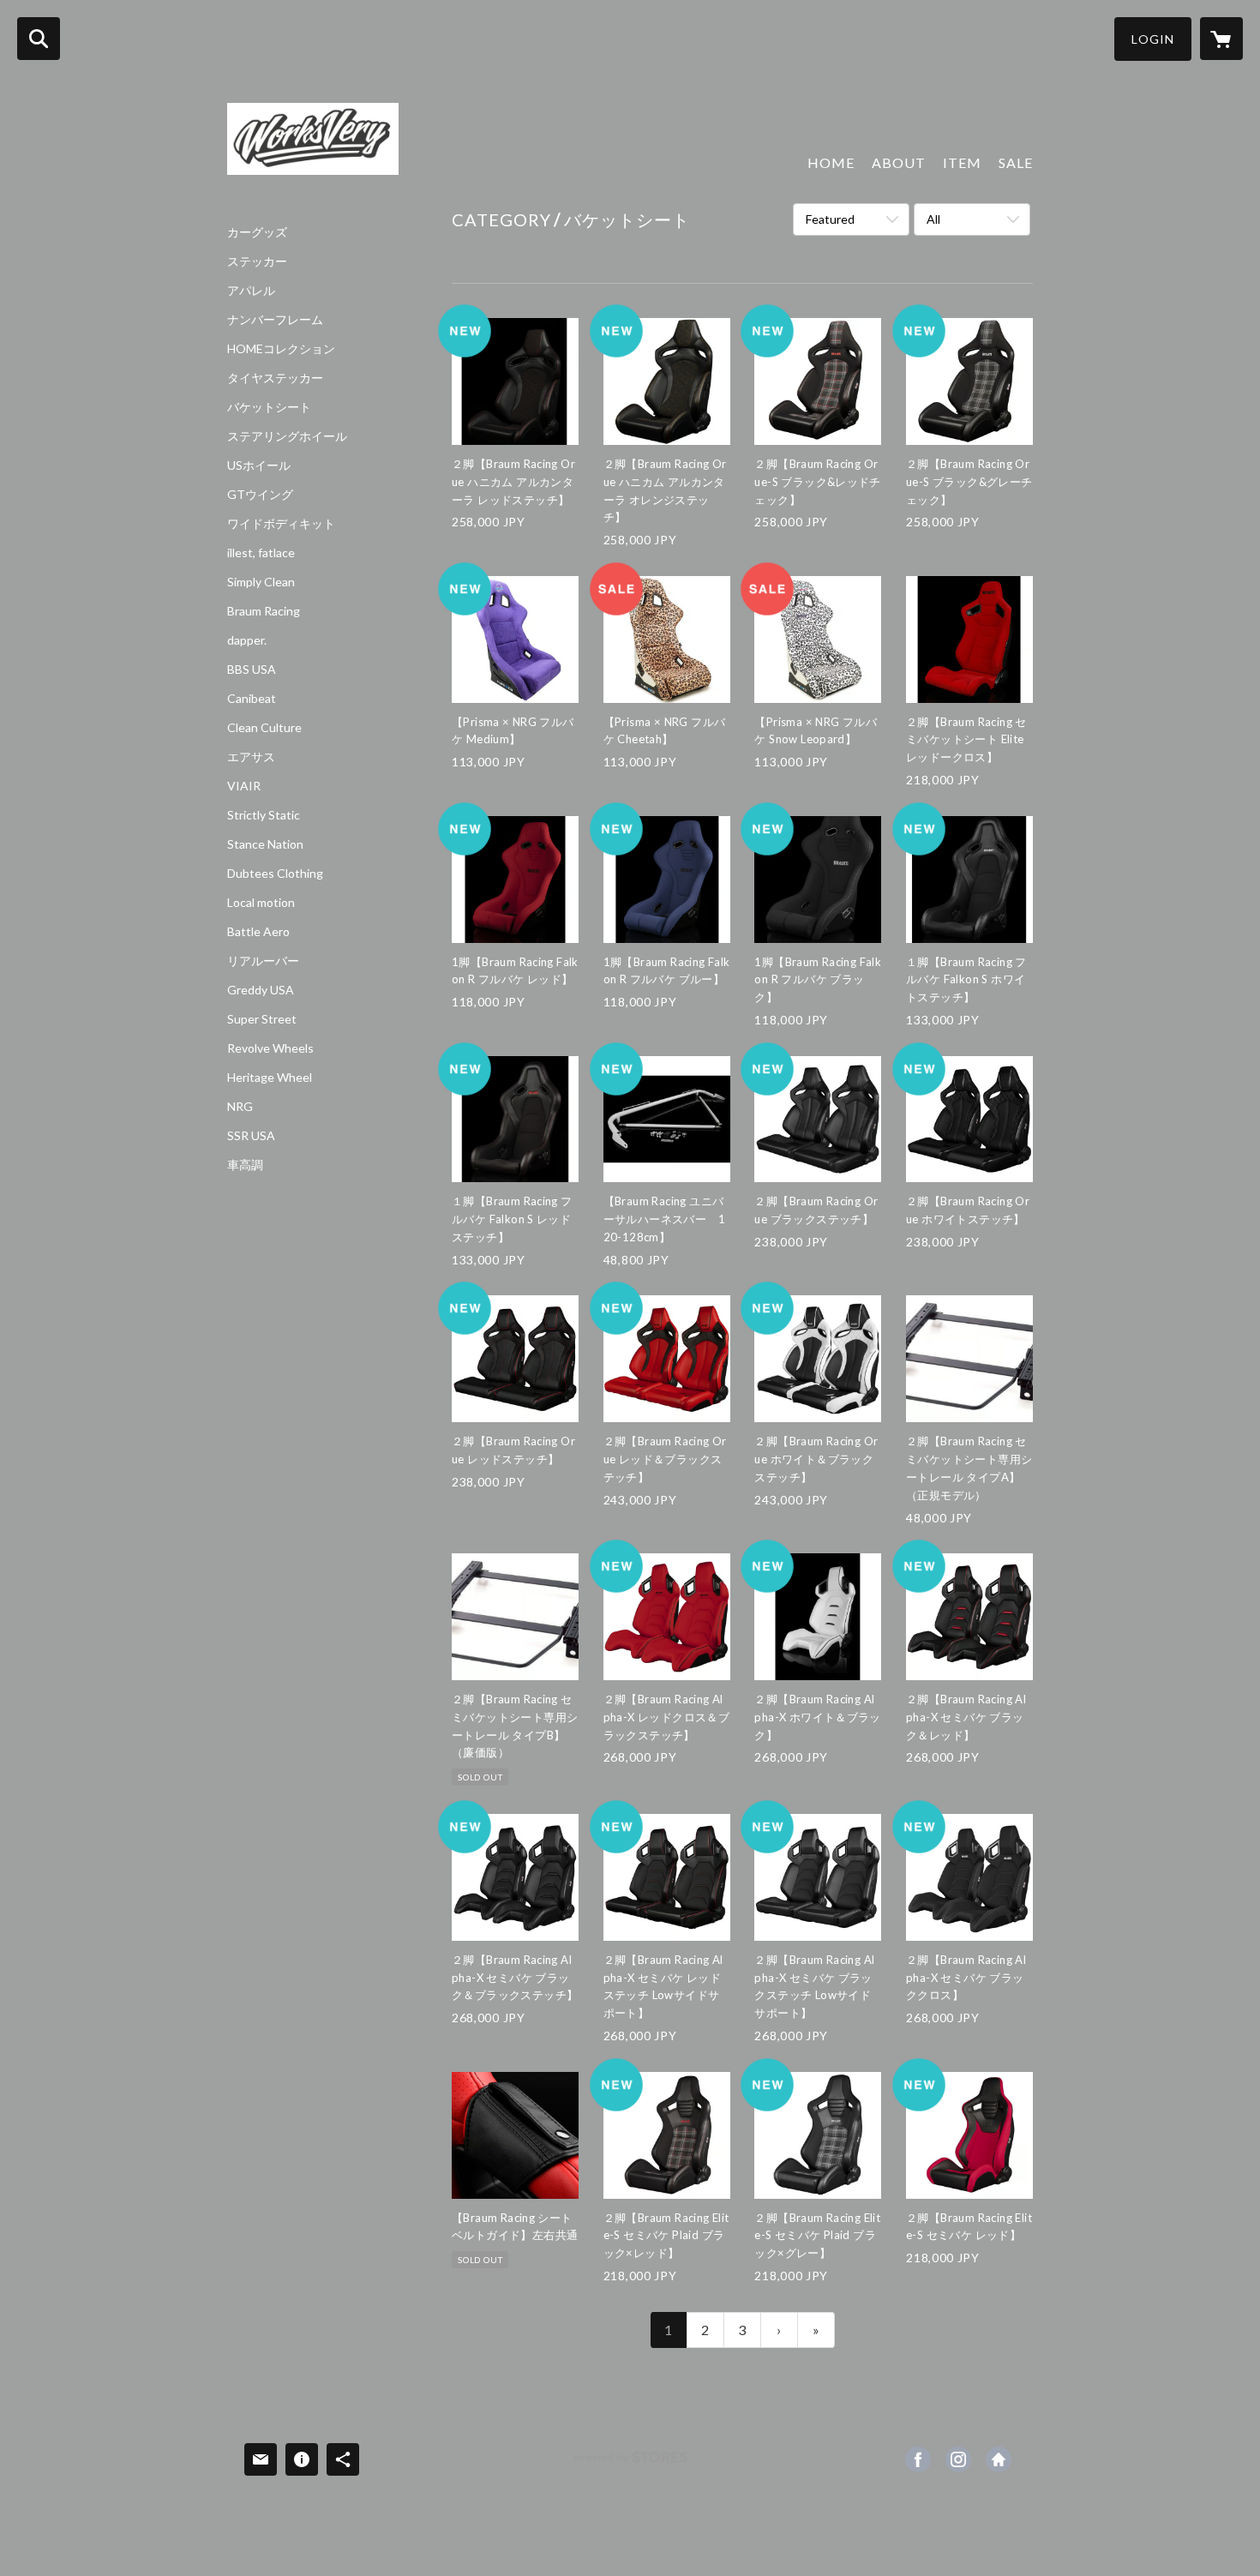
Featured (830, 219)
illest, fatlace (261, 553)
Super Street (262, 1019)
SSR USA (251, 1136)
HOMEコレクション (281, 349)
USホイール (259, 465)
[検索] (39, 39)
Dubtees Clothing (275, 874)
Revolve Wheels (270, 1048)
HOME (831, 162)
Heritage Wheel (270, 1078)
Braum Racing (264, 611)
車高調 (245, 1165)
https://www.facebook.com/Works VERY (918, 2459)
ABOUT (899, 162)
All (933, 219)
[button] (1153, 39)
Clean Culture (264, 728)
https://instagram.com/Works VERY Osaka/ (958, 2459)
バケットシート (269, 407)
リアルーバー (263, 961)
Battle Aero (258, 932)
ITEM (962, 162)
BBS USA (252, 670)
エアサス (251, 757)
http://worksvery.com (999, 2459)
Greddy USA (261, 990)
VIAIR (244, 786)
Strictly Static (264, 815)
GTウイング (260, 495)
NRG (240, 1107)
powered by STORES (630, 2463)
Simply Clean (261, 582)
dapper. (247, 640)
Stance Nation (265, 844)
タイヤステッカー (275, 378)
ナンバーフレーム (275, 320)
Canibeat (252, 699)
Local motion (261, 903)
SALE (1016, 162)
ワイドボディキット (281, 524)
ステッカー (257, 261)
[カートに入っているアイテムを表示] (1221, 39)
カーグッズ (257, 232)
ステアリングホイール (287, 436)
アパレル (251, 291)
